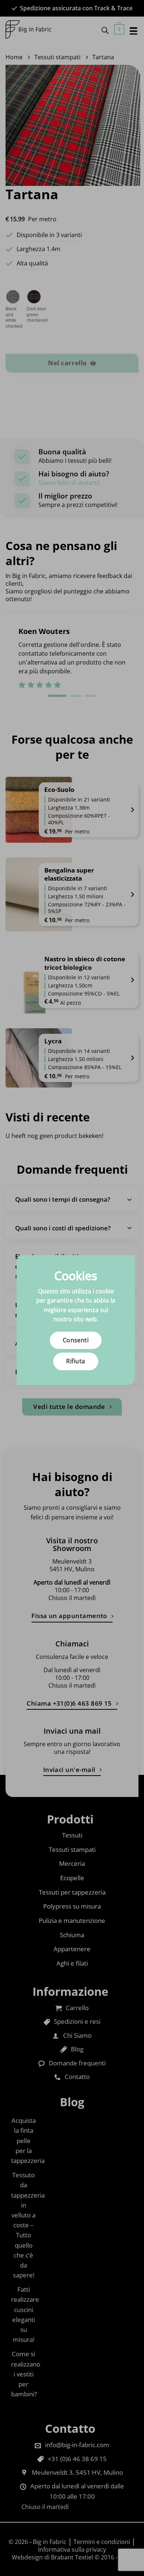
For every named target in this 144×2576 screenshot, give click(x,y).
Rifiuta (76, 1361)
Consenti (76, 1340)
